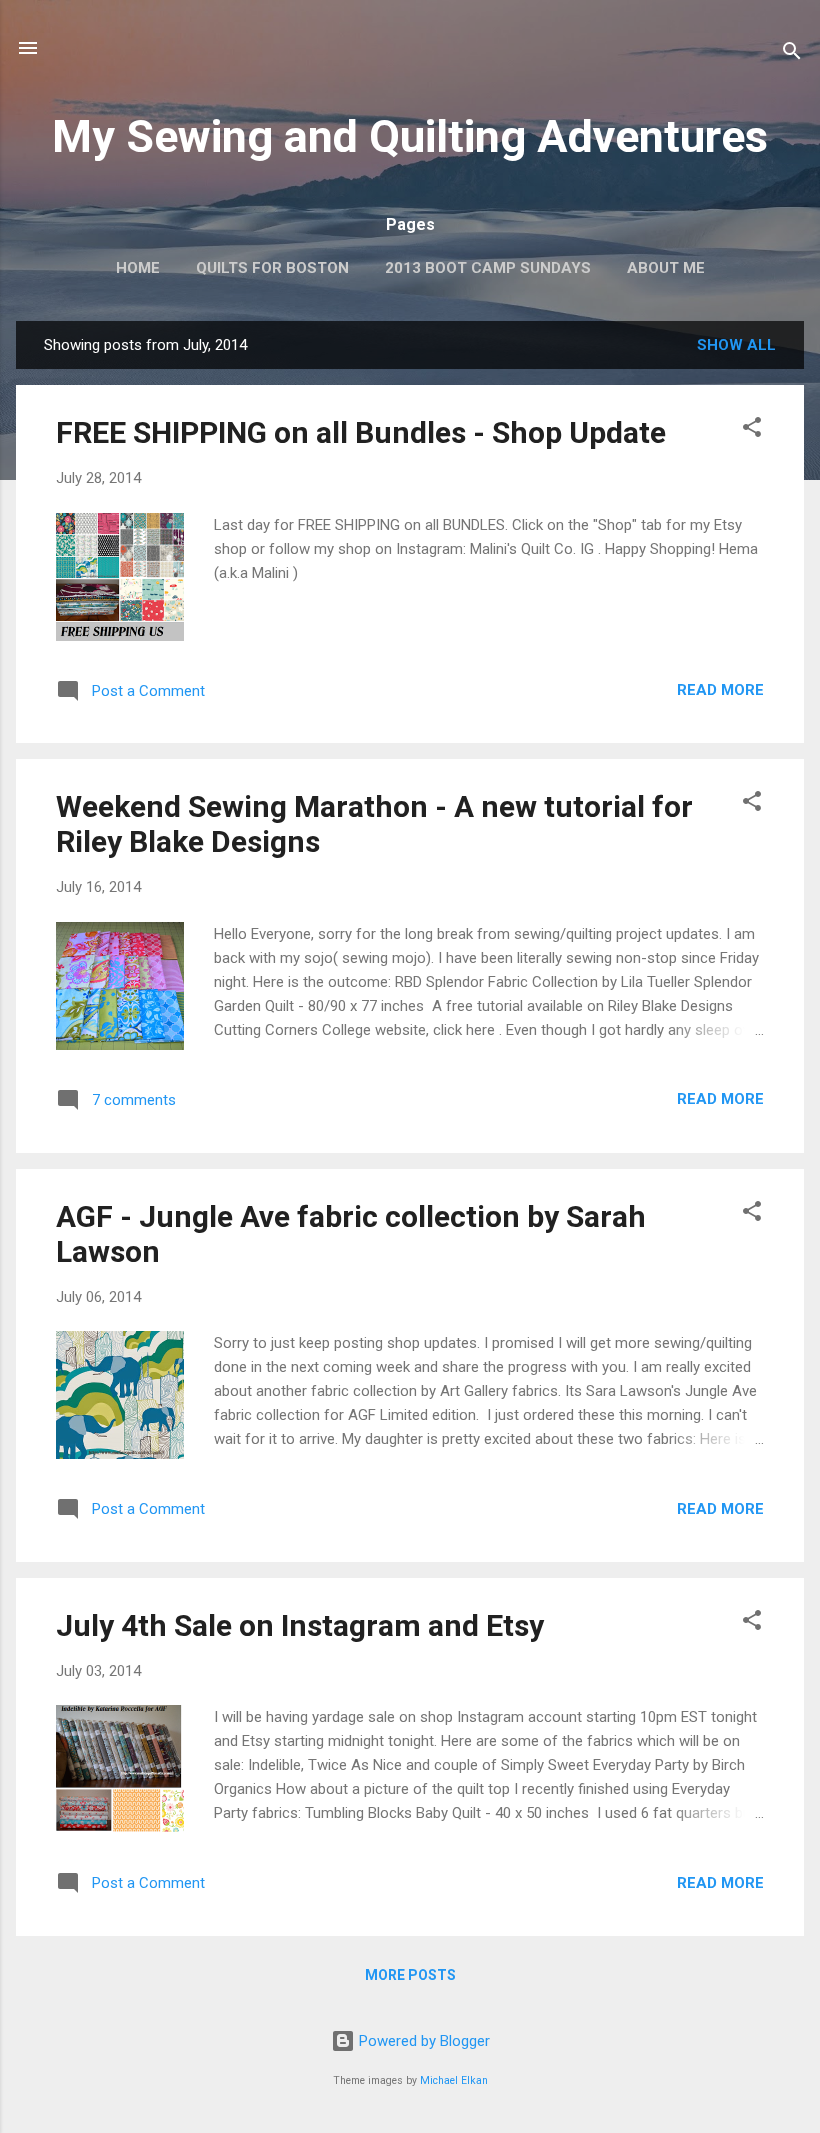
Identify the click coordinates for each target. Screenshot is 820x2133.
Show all (736, 345)
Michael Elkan (454, 2080)
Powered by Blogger (422, 2041)
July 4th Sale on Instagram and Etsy (300, 1625)
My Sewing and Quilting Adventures (410, 136)
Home (138, 268)
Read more (720, 690)
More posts (410, 1975)
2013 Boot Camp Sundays (488, 268)
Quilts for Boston (272, 268)
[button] (752, 430)
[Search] (792, 54)
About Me (666, 268)
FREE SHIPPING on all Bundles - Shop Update (361, 432)
